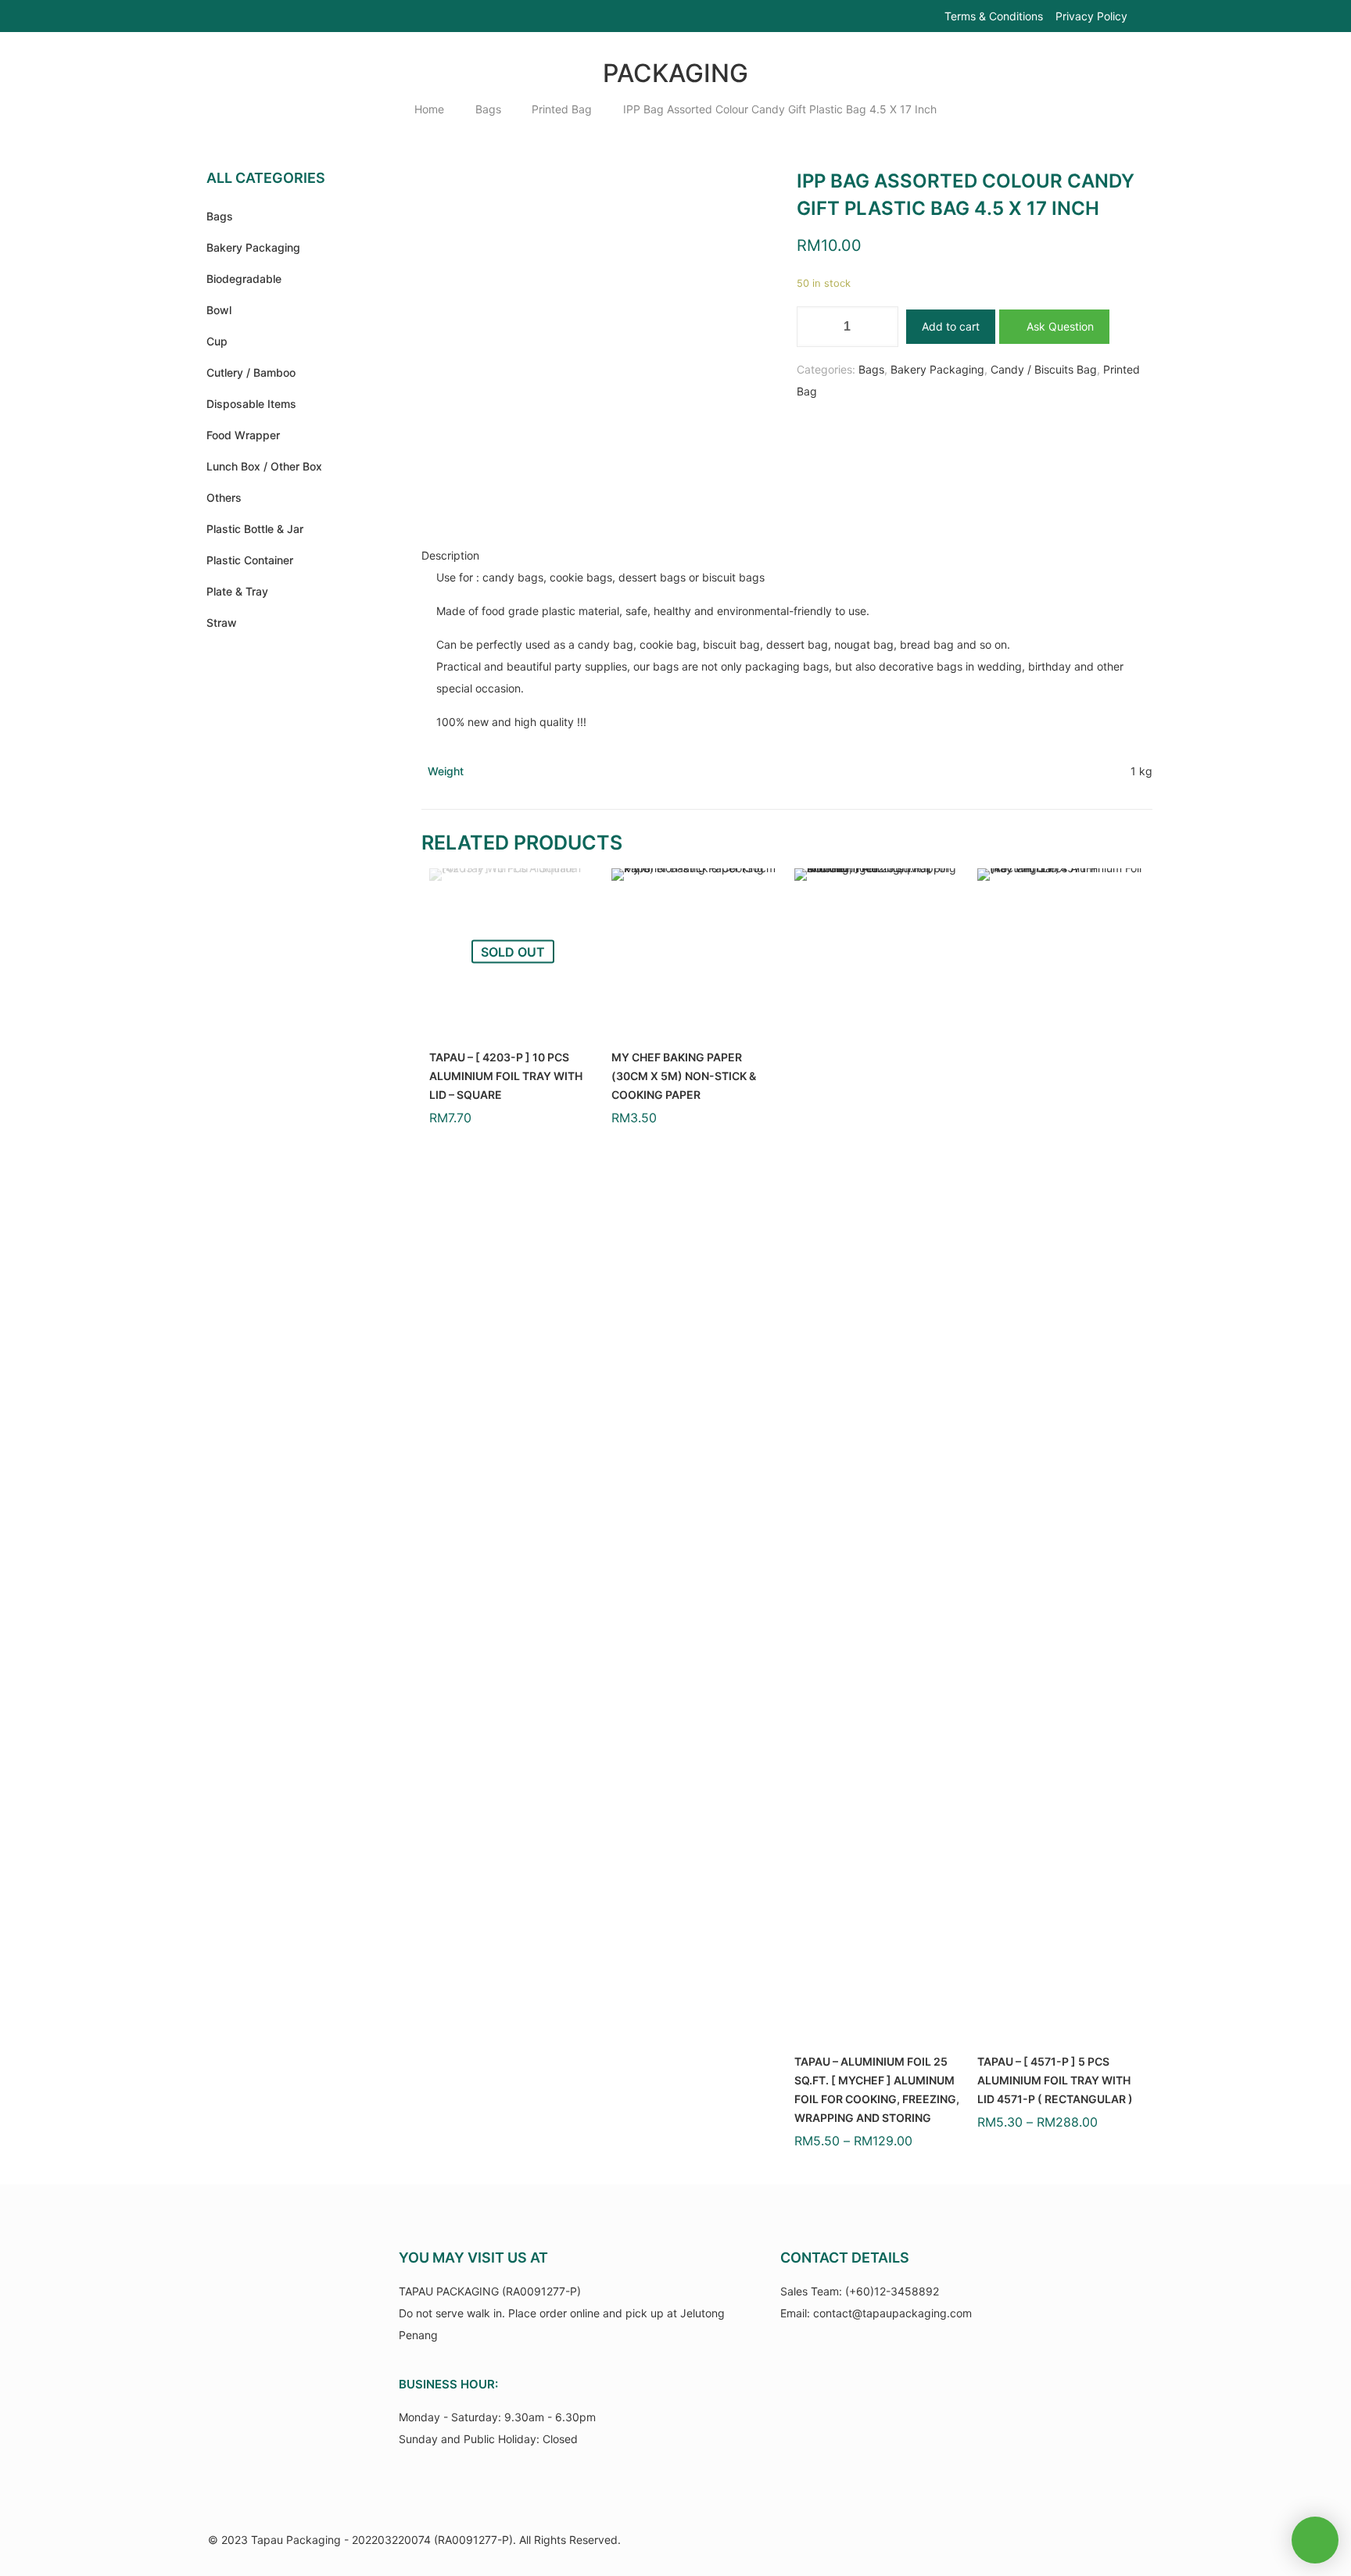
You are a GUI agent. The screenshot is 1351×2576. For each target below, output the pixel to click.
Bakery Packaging (937, 369)
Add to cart (951, 326)
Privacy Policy (1091, 16)
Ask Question (1059, 326)
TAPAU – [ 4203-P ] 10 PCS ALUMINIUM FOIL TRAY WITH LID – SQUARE (506, 1076)
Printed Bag (562, 109)
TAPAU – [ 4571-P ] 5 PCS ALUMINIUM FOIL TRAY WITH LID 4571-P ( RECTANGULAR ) (1055, 2080)
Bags (488, 109)
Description (450, 555)
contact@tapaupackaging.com (892, 2313)
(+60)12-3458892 (892, 2291)
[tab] (787, 556)
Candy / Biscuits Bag (1044, 369)
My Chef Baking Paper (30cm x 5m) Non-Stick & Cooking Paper (684, 1076)
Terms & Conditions (994, 16)
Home (429, 109)
